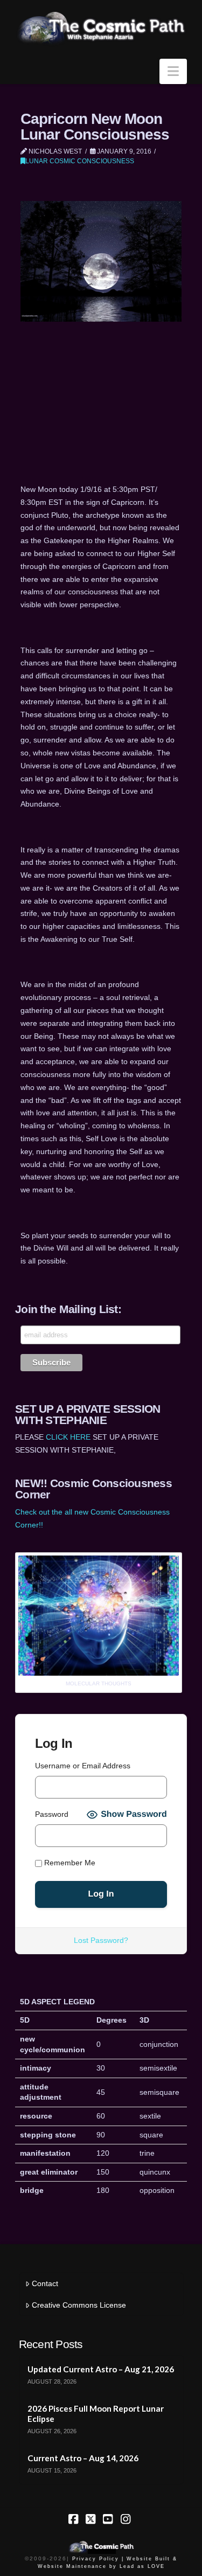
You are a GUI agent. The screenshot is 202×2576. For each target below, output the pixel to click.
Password (52, 1814)
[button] (173, 71)
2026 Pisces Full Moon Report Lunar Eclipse (96, 2414)
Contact (45, 2283)
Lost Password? (101, 1940)
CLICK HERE (68, 1437)
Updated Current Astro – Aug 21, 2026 (101, 2369)
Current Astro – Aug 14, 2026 (83, 2458)
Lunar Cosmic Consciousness (80, 161)
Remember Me (69, 1863)
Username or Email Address (83, 1766)
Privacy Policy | (98, 2559)
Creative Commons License (79, 2305)
